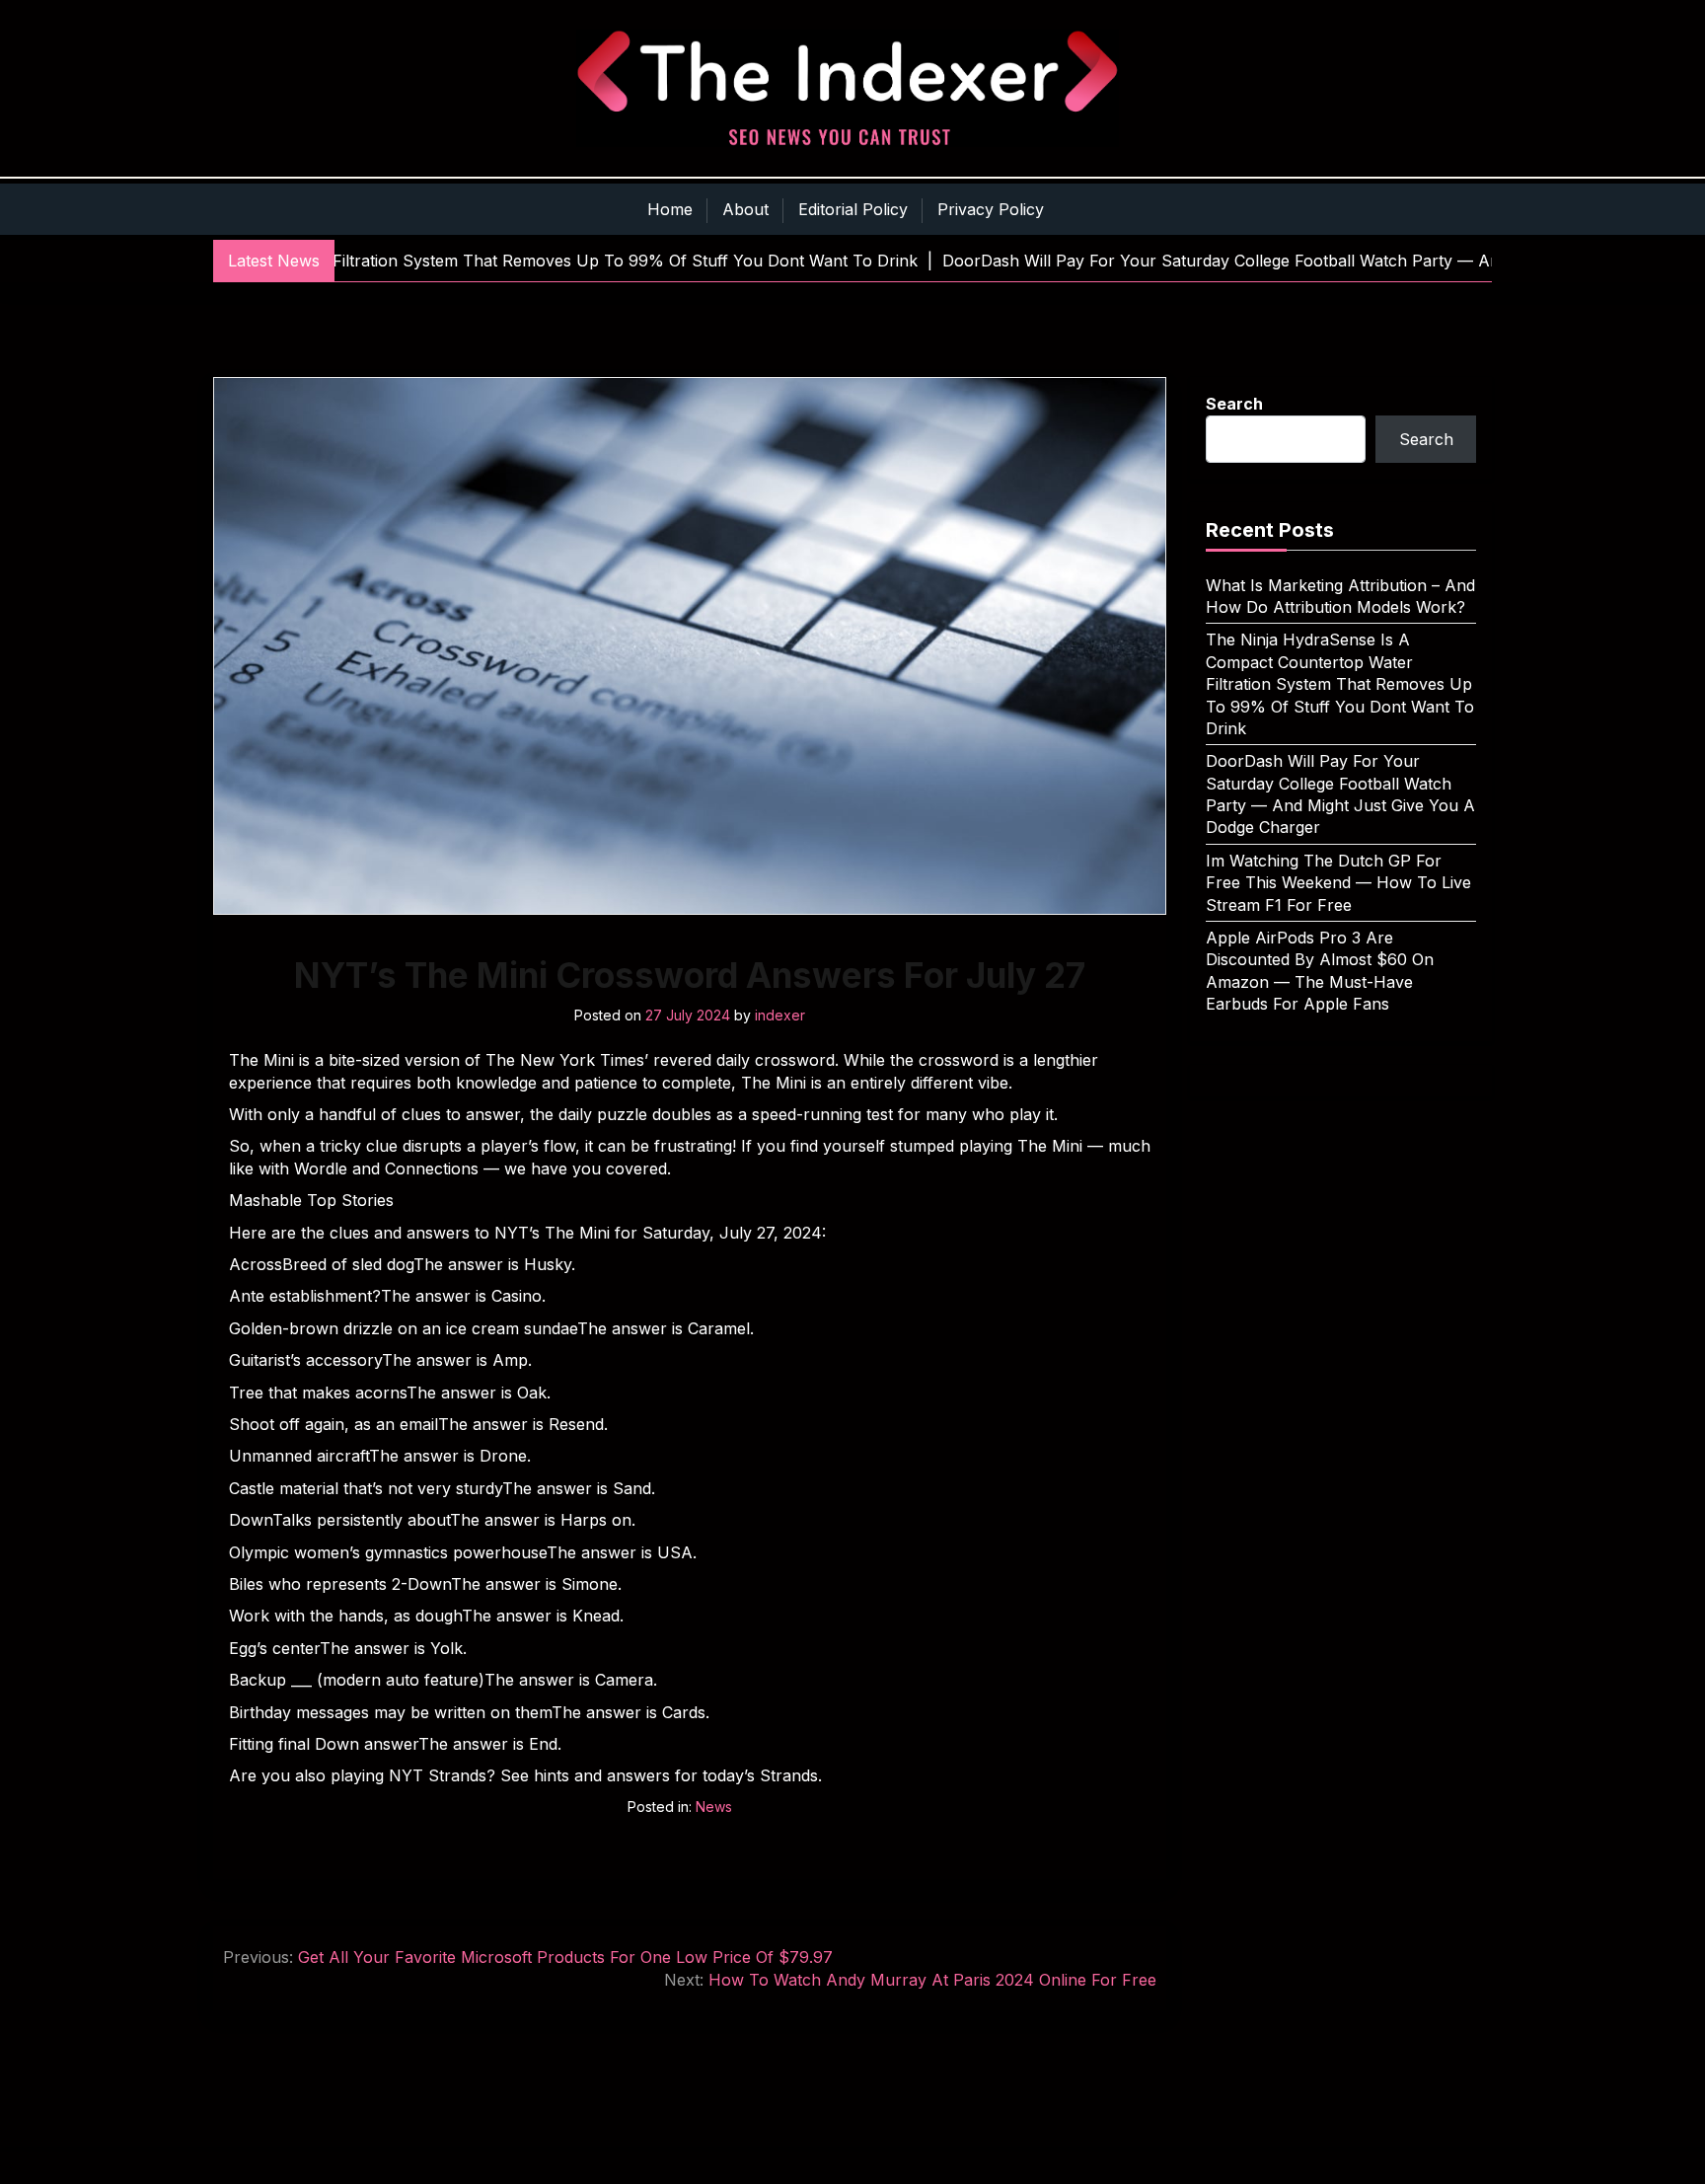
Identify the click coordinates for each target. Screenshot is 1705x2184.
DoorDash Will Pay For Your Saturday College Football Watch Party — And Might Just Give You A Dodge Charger (1340, 794)
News (714, 1807)
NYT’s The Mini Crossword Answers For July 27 (690, 975)
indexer (780, 1015)
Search (1234, 404)
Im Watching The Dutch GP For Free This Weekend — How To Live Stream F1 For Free (1338, 883)
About (745, 209)
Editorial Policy (853, 209)
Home (670, 209)
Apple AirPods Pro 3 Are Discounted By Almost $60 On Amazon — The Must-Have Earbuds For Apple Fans (1320, 971)
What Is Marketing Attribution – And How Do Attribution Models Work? (1340, 596)
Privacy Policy (991, 209)
